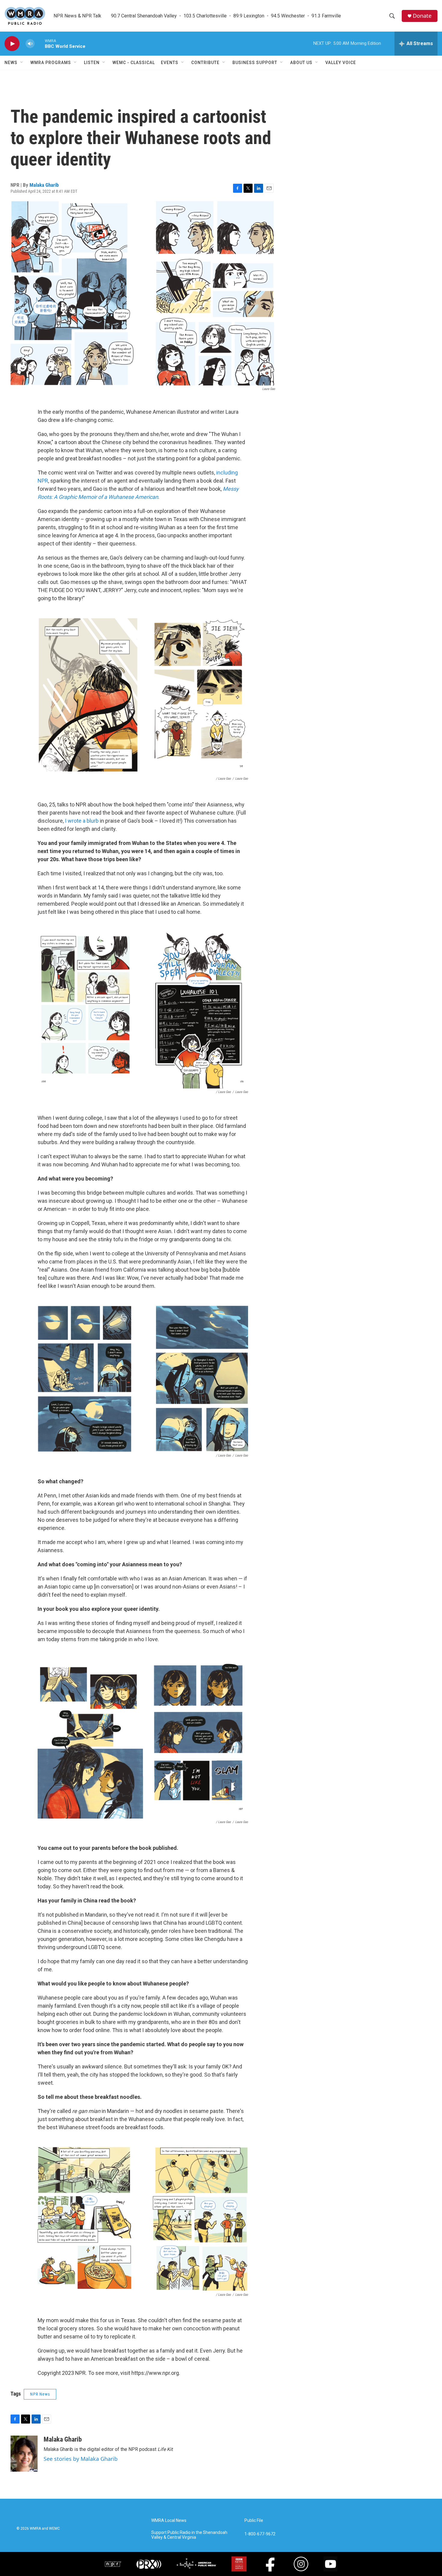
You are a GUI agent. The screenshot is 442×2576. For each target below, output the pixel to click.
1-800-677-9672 (260, 2534)
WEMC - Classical (134, 63)
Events (170, 63)
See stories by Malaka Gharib (81, 2459)
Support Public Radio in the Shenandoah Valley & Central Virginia (189, 2535)
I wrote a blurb (82, 821)
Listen (92, 63)
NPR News (40, 2394)
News (11, 63)
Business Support (255, 63)
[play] (12, 44)
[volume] (30, 44)
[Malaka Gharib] (24, 2454)
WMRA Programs (51, 63)
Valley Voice (341, 63)
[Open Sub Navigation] (22, 63)
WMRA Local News (169, 2521)
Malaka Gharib (44, 185)
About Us (301, 63)
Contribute (205, 63)
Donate (422, 16)
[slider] (40, 43)
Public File (254, 2521)
